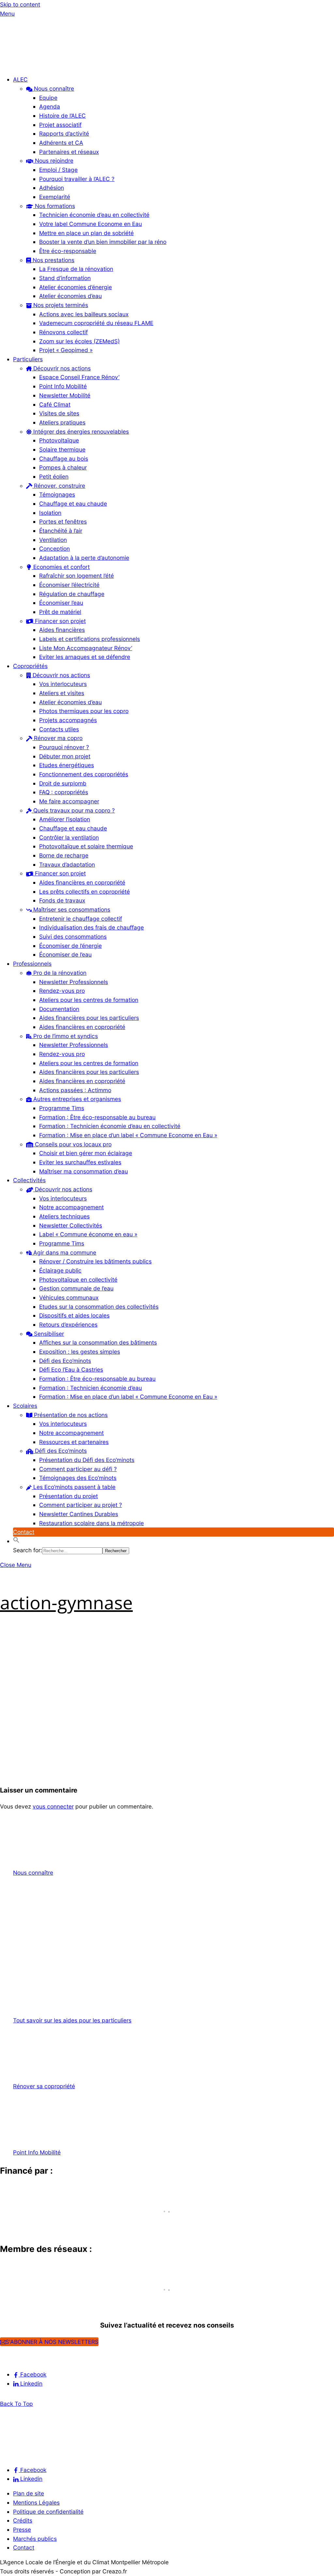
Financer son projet (60, 621)
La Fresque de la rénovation (76, 269)
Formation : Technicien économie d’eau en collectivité (110, 1126)
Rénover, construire (59, 486)
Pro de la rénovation (59, 973)
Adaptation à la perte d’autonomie (84, 558)
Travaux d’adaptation (67, 864)
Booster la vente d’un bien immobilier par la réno (103, 242)
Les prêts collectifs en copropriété (84, 892)
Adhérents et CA (61, 143)
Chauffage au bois (64, 459)
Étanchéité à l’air (61, 531)
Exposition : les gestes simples (80, 1352)
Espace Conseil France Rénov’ (79, 377)
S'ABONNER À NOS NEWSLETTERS (52, 2342)
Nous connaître (53, 89)
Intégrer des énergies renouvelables (80, 432)
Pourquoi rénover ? (64, 747)
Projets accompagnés (68, 720)
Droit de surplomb (63, 783)
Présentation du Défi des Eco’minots (87, 1460)
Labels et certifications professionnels (90, 639)
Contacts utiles (59, 729)
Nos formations (54, 206)
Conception (54, 549)
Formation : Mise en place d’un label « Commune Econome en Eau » (128, 1135)
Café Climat (55, 404)
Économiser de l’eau (65, 954)
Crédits (23, 2520)
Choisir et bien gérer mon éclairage (86, 1153)
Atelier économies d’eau (70, 296)
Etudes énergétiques (67, 765)
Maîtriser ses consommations (71, 909)
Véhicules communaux (69, 1297)
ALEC (20, 79)
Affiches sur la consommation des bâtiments (98, 1342)
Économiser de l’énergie (70, 946)
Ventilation (53, 540)
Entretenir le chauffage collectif (81, 919)
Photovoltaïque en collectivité (78, 1280)
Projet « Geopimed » (66, 350)
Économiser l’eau (61, 603)
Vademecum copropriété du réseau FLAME (96, 323)
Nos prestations (53, 260)
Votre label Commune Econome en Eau (91, 224)
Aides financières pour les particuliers (89, 1018)
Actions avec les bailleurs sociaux (84, 314)
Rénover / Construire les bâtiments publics (95, 1261)
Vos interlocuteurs (63, 684)
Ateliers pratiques (62, 422)
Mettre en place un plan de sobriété (86, 233)
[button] (16, 1541)
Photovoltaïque (59, 440)
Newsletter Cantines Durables (79, 1514)
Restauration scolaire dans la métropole (91, 1523)
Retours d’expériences (68, 1325)
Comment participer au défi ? (78, 1469)
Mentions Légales (36, 2502)
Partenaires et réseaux (69, 152)
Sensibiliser (48, 1334)
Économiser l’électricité (69, 585)
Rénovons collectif (63, 332)
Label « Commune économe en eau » (88, 1234)
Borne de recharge (64, 855)
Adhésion (52, 188)
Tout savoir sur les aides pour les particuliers (72, 2020)
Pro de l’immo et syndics (65, 1036)
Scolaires (25, 1406)
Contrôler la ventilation (69, 837)
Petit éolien (54, 476)
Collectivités (29, 1180)
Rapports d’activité (64, 134)
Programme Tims (62, 1108)
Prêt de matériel (60, 612)
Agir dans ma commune (64, 1252)
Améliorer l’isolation (65, 819)
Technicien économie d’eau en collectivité (94, 215)
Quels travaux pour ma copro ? (73, 810)
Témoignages (57, 494)
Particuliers (28, 359)
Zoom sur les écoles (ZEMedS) (79, 341)
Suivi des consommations (73, 937)
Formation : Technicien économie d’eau (91, 1388)
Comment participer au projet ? (81, 1505)
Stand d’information (65, 278)
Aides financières (62, 630)
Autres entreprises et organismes (76, 1099)
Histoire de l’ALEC (62, 116)
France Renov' (23, 2301)
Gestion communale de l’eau (76, 1288)
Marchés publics (35, 2539)
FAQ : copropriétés (64, 792)
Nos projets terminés (60, 305)
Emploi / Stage (58, 170)
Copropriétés (30, 666)
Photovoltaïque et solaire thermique (86, 846)
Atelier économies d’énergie (76, 287)
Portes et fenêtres (63, 521)
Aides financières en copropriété (82, 882)
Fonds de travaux (62, 900)
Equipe (48, 98)
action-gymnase (66, 1602)
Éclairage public (60, 1270)
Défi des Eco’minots (65, 1361)
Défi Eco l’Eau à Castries (71, 1370)
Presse (22, 2530)
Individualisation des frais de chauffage (91, 927)
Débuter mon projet (65, 756)
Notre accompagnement (71, 1207)
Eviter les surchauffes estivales (80, 1162)
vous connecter (53, 1806)
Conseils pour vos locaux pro (72, 1144)
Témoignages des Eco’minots (78, 1478)
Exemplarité (55, 197)
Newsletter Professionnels (74, 982)
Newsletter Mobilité (65, 395)
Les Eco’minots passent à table (74, 1487)
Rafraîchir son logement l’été (76, 576)
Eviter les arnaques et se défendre (85, 657)
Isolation (50, 513)
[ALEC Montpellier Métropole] (20, 65)
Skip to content (20, 4)
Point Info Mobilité (63, 386)
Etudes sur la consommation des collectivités (99, 1307)
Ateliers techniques (64, 1216)
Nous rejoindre (53, 161)
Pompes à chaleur (63, 467)
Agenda (50, 106)
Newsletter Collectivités (71, 1225)
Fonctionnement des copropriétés (84, 774)
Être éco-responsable (68, 251)
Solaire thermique (62, 449)
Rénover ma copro (57, 738)
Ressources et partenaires (74, 1442)
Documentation (59, 1009)
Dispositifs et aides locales (74, 1315)
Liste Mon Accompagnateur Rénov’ (86, 648)
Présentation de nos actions (70, 1415)
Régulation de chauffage (72, 594)
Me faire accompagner (69, 801)
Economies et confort (61, 567)
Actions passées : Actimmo (75, 1090)
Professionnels (32, 964)
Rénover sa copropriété (44, 2086)
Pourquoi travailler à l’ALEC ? (77, 179)
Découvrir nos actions (61, 368)
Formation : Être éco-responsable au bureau (97, 1117)
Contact (24, 1532)
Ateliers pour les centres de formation (89, 1000)
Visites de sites (59, 413)
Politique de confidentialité (48, 2512)
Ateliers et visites (62, 693)
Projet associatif (60, 125)
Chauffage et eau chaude (73, 504)
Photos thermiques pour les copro (84, 711)
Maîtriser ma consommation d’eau (83, 1171)
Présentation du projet (68, 1496)
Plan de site (29, 2493)
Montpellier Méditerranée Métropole (59, 2223)
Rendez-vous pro (62, 991)
